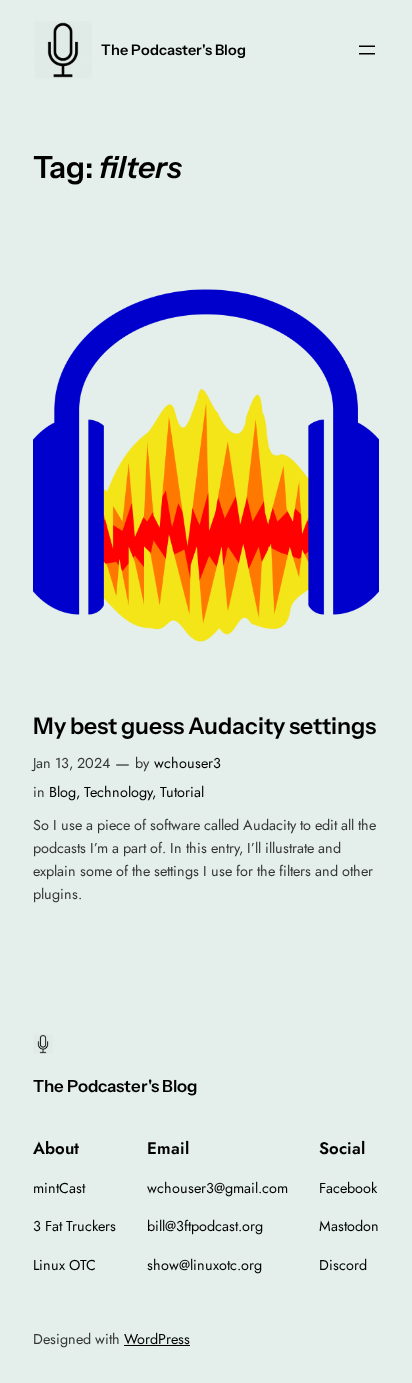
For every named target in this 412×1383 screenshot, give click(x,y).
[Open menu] (367, 50)
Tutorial (182, 792)
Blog (62, 792)
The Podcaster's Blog (173, 50)
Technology (118, 792)
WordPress (157, 1339)
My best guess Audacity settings (204, 726)
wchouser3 (187, 763)
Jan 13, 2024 (71, 763)
